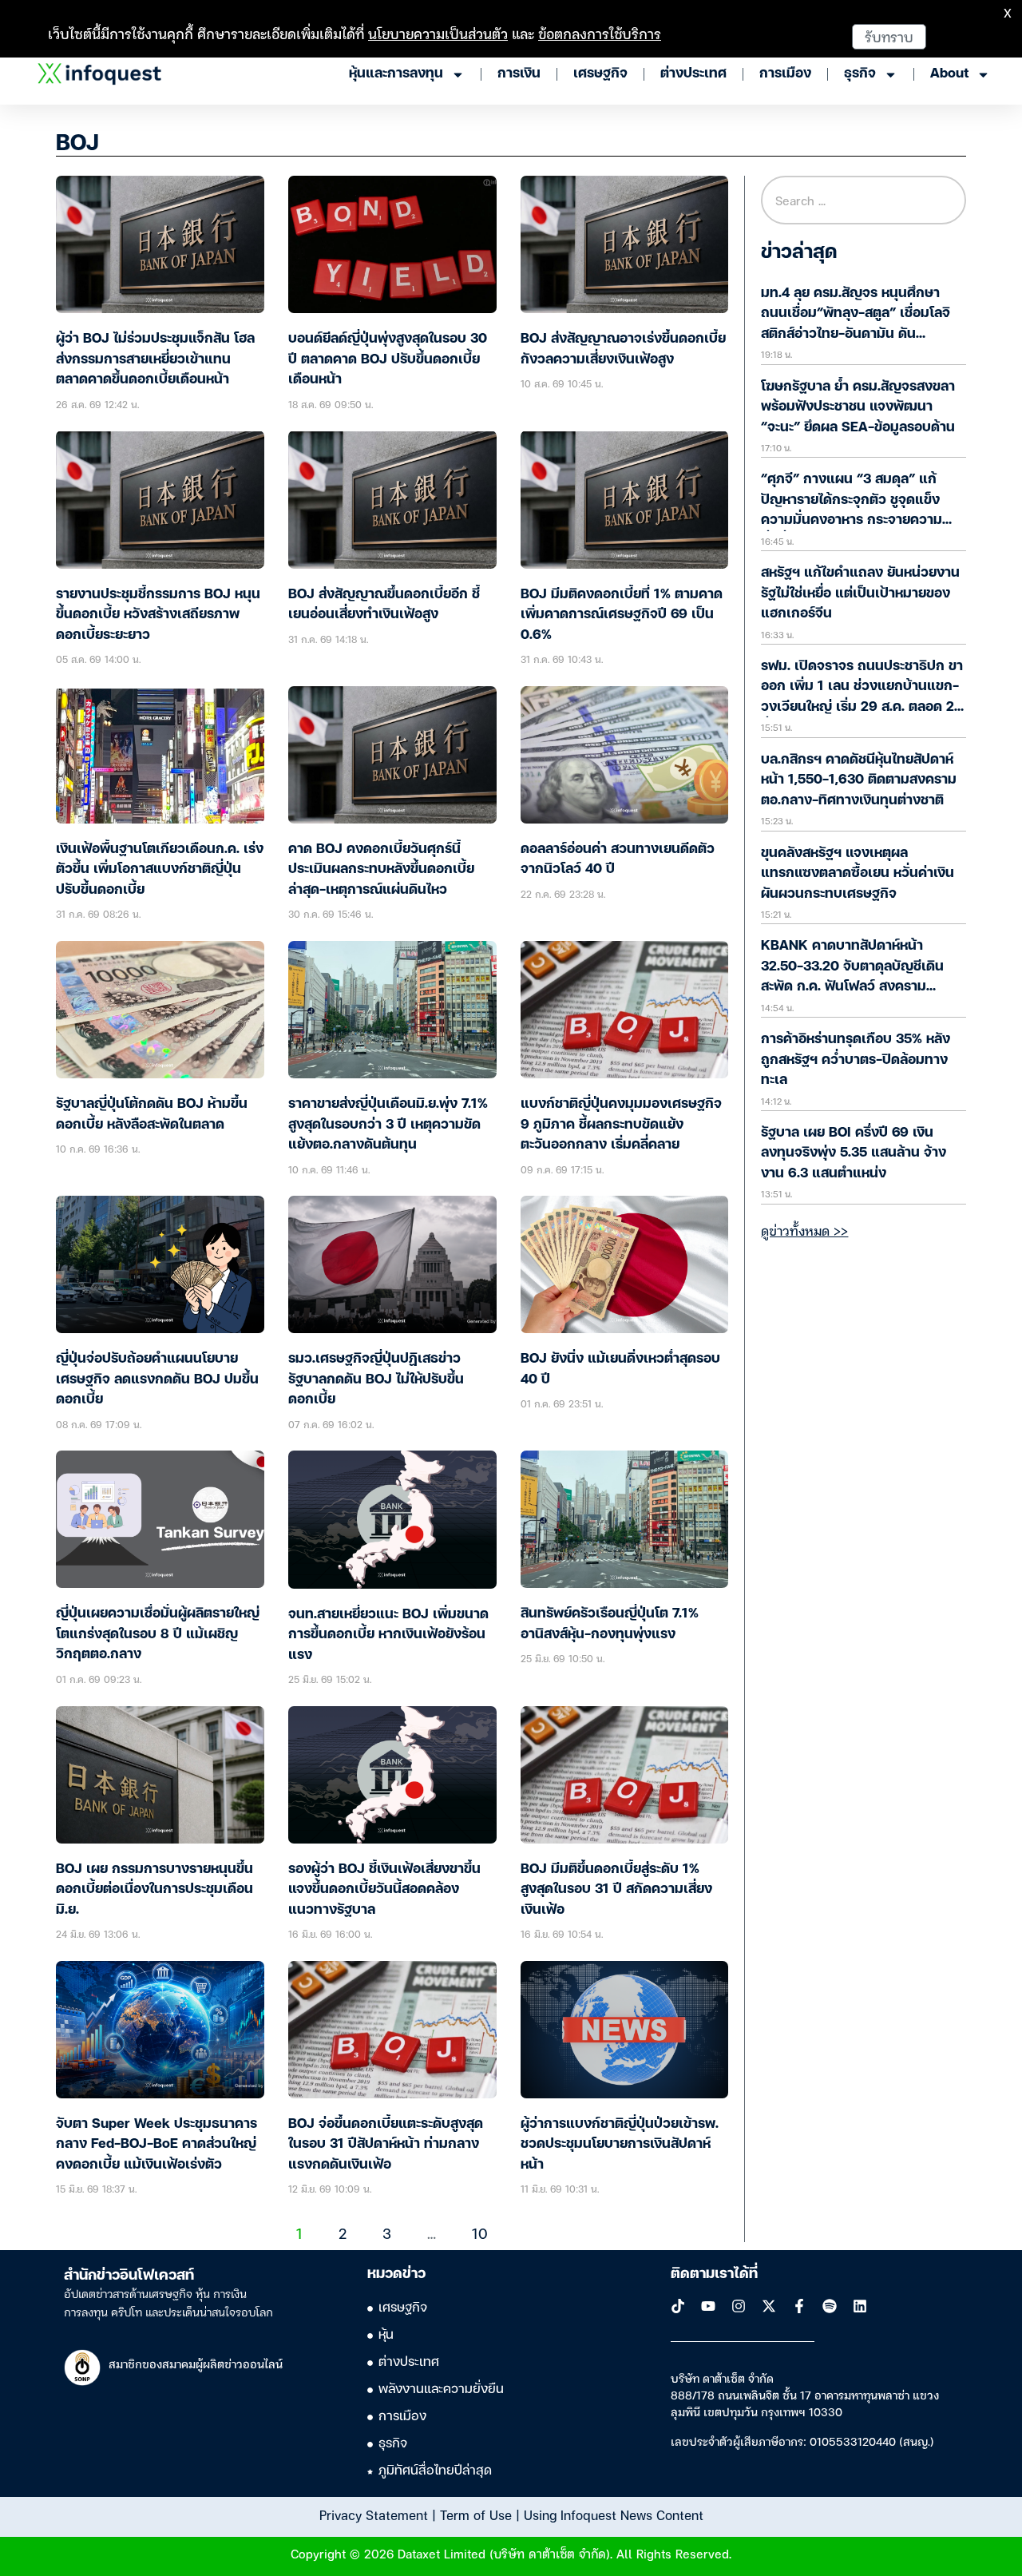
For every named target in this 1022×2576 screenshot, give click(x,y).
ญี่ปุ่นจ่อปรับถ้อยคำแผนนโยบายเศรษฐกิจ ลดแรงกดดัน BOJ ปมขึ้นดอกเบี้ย (157, 1379)
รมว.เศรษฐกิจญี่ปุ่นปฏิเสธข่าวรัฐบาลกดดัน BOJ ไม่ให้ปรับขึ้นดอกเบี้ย (376, 1379)
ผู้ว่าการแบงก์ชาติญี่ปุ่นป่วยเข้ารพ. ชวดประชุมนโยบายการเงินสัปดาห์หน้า (620, 2145)
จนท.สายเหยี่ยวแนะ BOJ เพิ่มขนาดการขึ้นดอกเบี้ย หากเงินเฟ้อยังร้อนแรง (388, 1635)
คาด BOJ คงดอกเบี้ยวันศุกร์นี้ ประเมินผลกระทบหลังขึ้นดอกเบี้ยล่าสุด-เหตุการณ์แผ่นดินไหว (381, 870)
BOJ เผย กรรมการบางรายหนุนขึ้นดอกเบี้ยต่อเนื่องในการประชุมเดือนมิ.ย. (154, 1890)
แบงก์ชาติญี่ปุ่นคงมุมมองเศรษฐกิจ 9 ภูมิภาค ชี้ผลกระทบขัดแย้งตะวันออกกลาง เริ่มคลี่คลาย (621, 1125)
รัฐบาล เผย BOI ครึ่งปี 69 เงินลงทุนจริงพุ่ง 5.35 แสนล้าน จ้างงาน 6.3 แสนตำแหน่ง (854, 1153)
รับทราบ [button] (889, 36)
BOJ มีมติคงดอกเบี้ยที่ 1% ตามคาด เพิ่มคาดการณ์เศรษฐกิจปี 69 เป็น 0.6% (622, 615)
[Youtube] (708, 2306)
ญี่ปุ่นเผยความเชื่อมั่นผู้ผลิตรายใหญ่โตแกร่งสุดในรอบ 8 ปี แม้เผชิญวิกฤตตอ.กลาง (158, 1634)
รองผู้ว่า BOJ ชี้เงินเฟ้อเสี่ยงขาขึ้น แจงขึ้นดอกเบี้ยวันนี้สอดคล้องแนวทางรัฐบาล (384, 1890)
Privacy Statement (374, 2514)
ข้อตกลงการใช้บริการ (600, 33)
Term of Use (476, 2514)
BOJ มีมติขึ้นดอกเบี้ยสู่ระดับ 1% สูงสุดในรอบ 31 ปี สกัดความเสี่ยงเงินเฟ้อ (616, 1890)
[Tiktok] (678, 2306)
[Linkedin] (860, 2306)
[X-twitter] (769, 2306)
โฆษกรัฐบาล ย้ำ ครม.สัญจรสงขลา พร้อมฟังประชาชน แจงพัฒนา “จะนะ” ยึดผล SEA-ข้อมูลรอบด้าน (858, 407)
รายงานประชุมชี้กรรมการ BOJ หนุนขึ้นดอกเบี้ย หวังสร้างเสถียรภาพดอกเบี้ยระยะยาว (158, 615)
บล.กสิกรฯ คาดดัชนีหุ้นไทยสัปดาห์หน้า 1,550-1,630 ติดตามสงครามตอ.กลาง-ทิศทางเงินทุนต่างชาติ (859, 780)
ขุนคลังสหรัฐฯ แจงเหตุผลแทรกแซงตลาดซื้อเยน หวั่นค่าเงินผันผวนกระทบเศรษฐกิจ (858, 874)
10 (480, 2233)
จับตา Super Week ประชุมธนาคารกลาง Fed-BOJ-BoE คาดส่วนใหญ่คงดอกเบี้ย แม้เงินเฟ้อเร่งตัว (156, 2145)
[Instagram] (739, 2306)
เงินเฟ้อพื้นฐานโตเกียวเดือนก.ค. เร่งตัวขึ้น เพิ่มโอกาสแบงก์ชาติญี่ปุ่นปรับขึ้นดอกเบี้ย (160, 870)
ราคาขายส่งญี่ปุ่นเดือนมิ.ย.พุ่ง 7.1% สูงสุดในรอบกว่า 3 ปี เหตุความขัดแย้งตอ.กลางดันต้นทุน (388, 1125)
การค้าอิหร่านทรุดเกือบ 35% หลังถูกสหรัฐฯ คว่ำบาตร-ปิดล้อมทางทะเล (856, 1060)
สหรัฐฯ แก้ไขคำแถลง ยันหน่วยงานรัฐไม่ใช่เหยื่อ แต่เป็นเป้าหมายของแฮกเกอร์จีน (860, 593)
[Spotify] (830, 2306)
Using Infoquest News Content (614, 2514)
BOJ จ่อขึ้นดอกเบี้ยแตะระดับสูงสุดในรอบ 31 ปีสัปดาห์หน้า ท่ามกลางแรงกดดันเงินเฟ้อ (386, 2145)
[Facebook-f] (799, 2306)
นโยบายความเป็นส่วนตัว (438, 33)
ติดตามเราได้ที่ (714, 2274)
